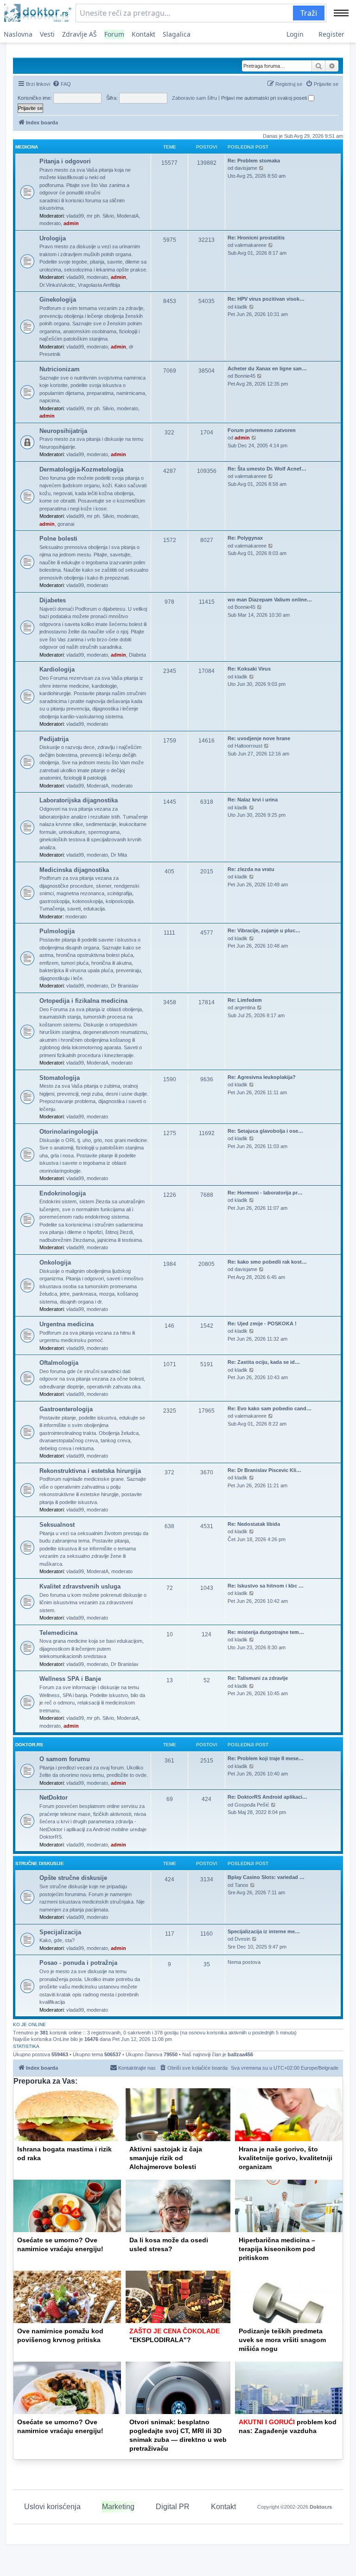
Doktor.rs (321, 2507)
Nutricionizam (60, 369)
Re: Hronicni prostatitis (256, 238)
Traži (309, 13)
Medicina (27, 147)
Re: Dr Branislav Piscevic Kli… (264, 1470)
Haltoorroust (248, 746)
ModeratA (128, 216)
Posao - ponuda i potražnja (78, 1963)
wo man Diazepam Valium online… (270, 600)
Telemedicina (58, 1633)
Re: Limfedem (245, 1000)
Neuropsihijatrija (63, 431)
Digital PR (173, 2507)
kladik (241, 307)
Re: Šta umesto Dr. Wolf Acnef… (267, 469)
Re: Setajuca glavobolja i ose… (265, 1131)
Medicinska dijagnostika (74, 870)
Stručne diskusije (40, 1863)
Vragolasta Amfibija (99, 285)
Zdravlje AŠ (79, 34)
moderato (50, 223)
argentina (245, 1007)
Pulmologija (57, 931)
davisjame (246, 168)
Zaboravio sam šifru (194, 98)
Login (295, 34)
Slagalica (177, 34)
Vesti (47, 34)
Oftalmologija (59, 1363)
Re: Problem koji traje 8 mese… (266, 1758)
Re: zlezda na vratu (251, 869)
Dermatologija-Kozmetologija (81, 469)
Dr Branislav (125, 986)
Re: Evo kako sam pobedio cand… (270, 1408)
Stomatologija (60, 1078)
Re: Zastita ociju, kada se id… (264, 1362)
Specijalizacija (60, 1932)
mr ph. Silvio (100, 216)
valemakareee (251, 245)
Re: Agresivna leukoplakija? (262, 1077)
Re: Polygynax (245, 538)
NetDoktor (54, 1798)
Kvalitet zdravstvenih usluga (80, 1586)
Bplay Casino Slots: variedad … (266, 1877)
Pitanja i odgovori (65, 161)
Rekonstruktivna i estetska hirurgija (90, 1471)
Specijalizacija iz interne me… (264, 1931)
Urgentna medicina (67, 1324)
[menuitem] (62, 84)
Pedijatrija (54, 739)
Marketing (118, 2507)
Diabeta (137, 655)
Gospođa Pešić (252, 1805)
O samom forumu (65, 1759)
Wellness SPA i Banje (70, 1679)
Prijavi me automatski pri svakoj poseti (265, 98)
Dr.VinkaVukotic (57, 285)
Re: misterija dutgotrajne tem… (266, 1632)
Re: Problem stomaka (254, 161)
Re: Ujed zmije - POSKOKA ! (262, 1324)
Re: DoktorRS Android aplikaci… (267, 1797)
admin (71, 223)
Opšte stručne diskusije (73, 1878)
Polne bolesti (58, 539)
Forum (114, 34)
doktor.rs (29, 1745)
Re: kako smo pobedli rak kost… (267, 1262)
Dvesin (242, 1939)
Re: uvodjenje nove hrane (259, 738)
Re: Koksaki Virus (249, 669)
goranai (66, 524)
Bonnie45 (245, 376)
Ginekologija (58, 300)
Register (331, 34)
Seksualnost (57, 1525)
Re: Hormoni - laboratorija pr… (265, 1193)
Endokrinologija (63, 1193)
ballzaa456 (240, 2054)
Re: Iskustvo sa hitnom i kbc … (266, 1586)
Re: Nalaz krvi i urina (253, 800)
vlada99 (75, 216)
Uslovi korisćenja (52, 2507)
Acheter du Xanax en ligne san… (267, 368)
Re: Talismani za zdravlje (258, 1678)
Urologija (53, 238)
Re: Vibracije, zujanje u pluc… (264, 930)
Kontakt (143, 34)
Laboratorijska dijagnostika (79, 800)
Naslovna (18, 34)
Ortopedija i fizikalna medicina (83, 1001)
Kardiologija (57, 669)
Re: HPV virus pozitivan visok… (266, 299)
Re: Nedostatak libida (254, 1524)
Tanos (242, 1885)
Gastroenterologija (66, 1409)
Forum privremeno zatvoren (262, 430)
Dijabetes (53, 600)
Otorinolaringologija (69, 1132)
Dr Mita (119, 855)
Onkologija (55, 1262)
